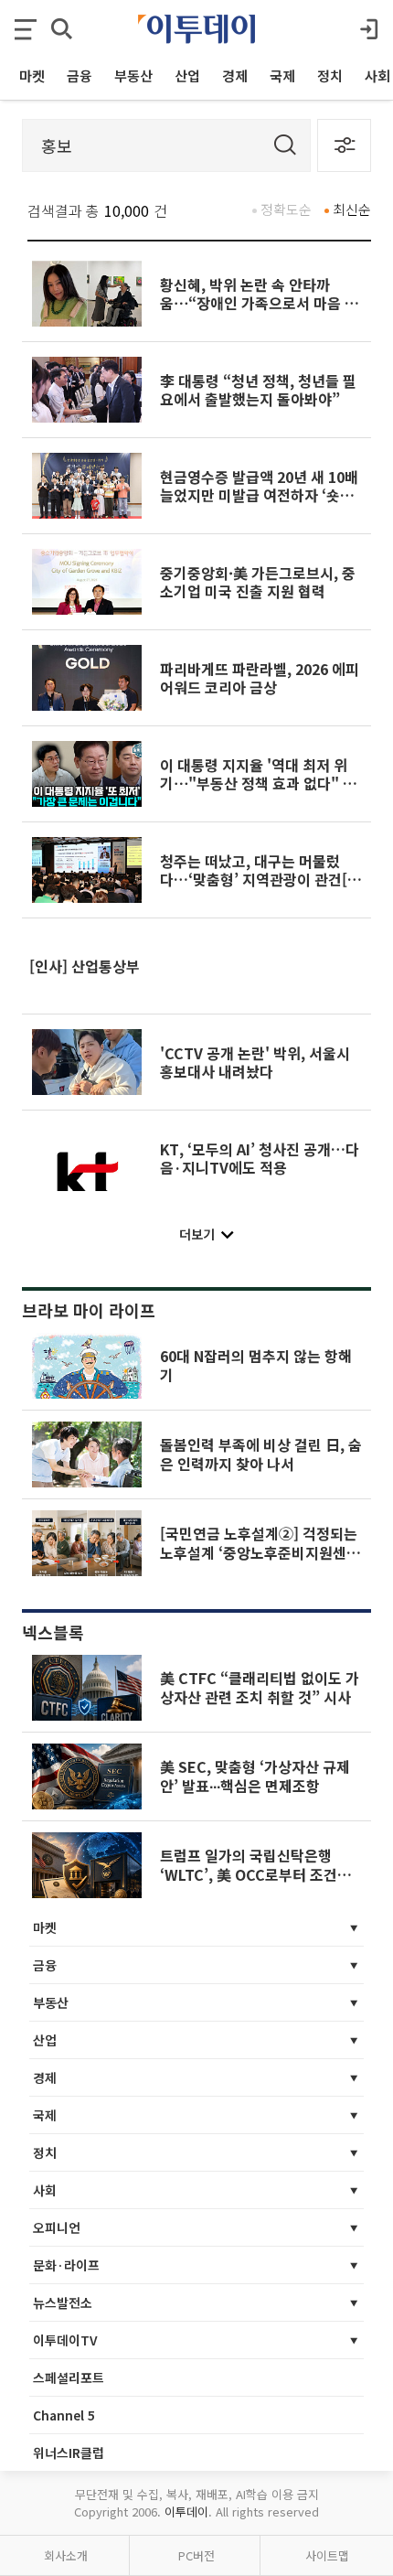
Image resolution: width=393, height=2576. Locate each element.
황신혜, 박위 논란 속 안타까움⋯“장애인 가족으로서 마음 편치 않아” (259, 303)
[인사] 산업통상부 (85, 966)
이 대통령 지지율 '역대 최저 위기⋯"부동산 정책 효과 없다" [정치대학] (261, 784)
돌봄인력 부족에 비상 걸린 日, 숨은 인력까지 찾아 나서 (261, 1454)
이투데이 (186, 2512)
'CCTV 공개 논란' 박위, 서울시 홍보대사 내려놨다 (255, 1062)
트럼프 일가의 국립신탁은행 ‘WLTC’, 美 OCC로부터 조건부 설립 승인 (255, 1874)
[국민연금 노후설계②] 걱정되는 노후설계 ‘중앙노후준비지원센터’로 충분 (259, 1552)
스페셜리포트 (69, 2377)
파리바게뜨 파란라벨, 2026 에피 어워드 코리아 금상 (260, 678)
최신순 (352, 209)
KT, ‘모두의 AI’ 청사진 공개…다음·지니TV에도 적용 (260, 1158)
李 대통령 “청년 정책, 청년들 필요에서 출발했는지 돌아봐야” (258, 390)
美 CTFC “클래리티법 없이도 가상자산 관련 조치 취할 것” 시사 (260, 1687)
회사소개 (66, 2555)
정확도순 (286, 209)
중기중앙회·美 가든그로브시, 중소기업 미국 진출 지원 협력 (258, 582)
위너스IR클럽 (69, 2453)
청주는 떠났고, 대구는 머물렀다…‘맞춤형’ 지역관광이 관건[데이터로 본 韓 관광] (260, 880)
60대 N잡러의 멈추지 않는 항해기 (256, 1365)
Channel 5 (64, 2415)
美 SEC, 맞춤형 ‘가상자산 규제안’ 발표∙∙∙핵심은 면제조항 (255, 1776)
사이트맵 (327, 2555)
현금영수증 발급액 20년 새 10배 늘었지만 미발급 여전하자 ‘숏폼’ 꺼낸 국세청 (259, 495)
